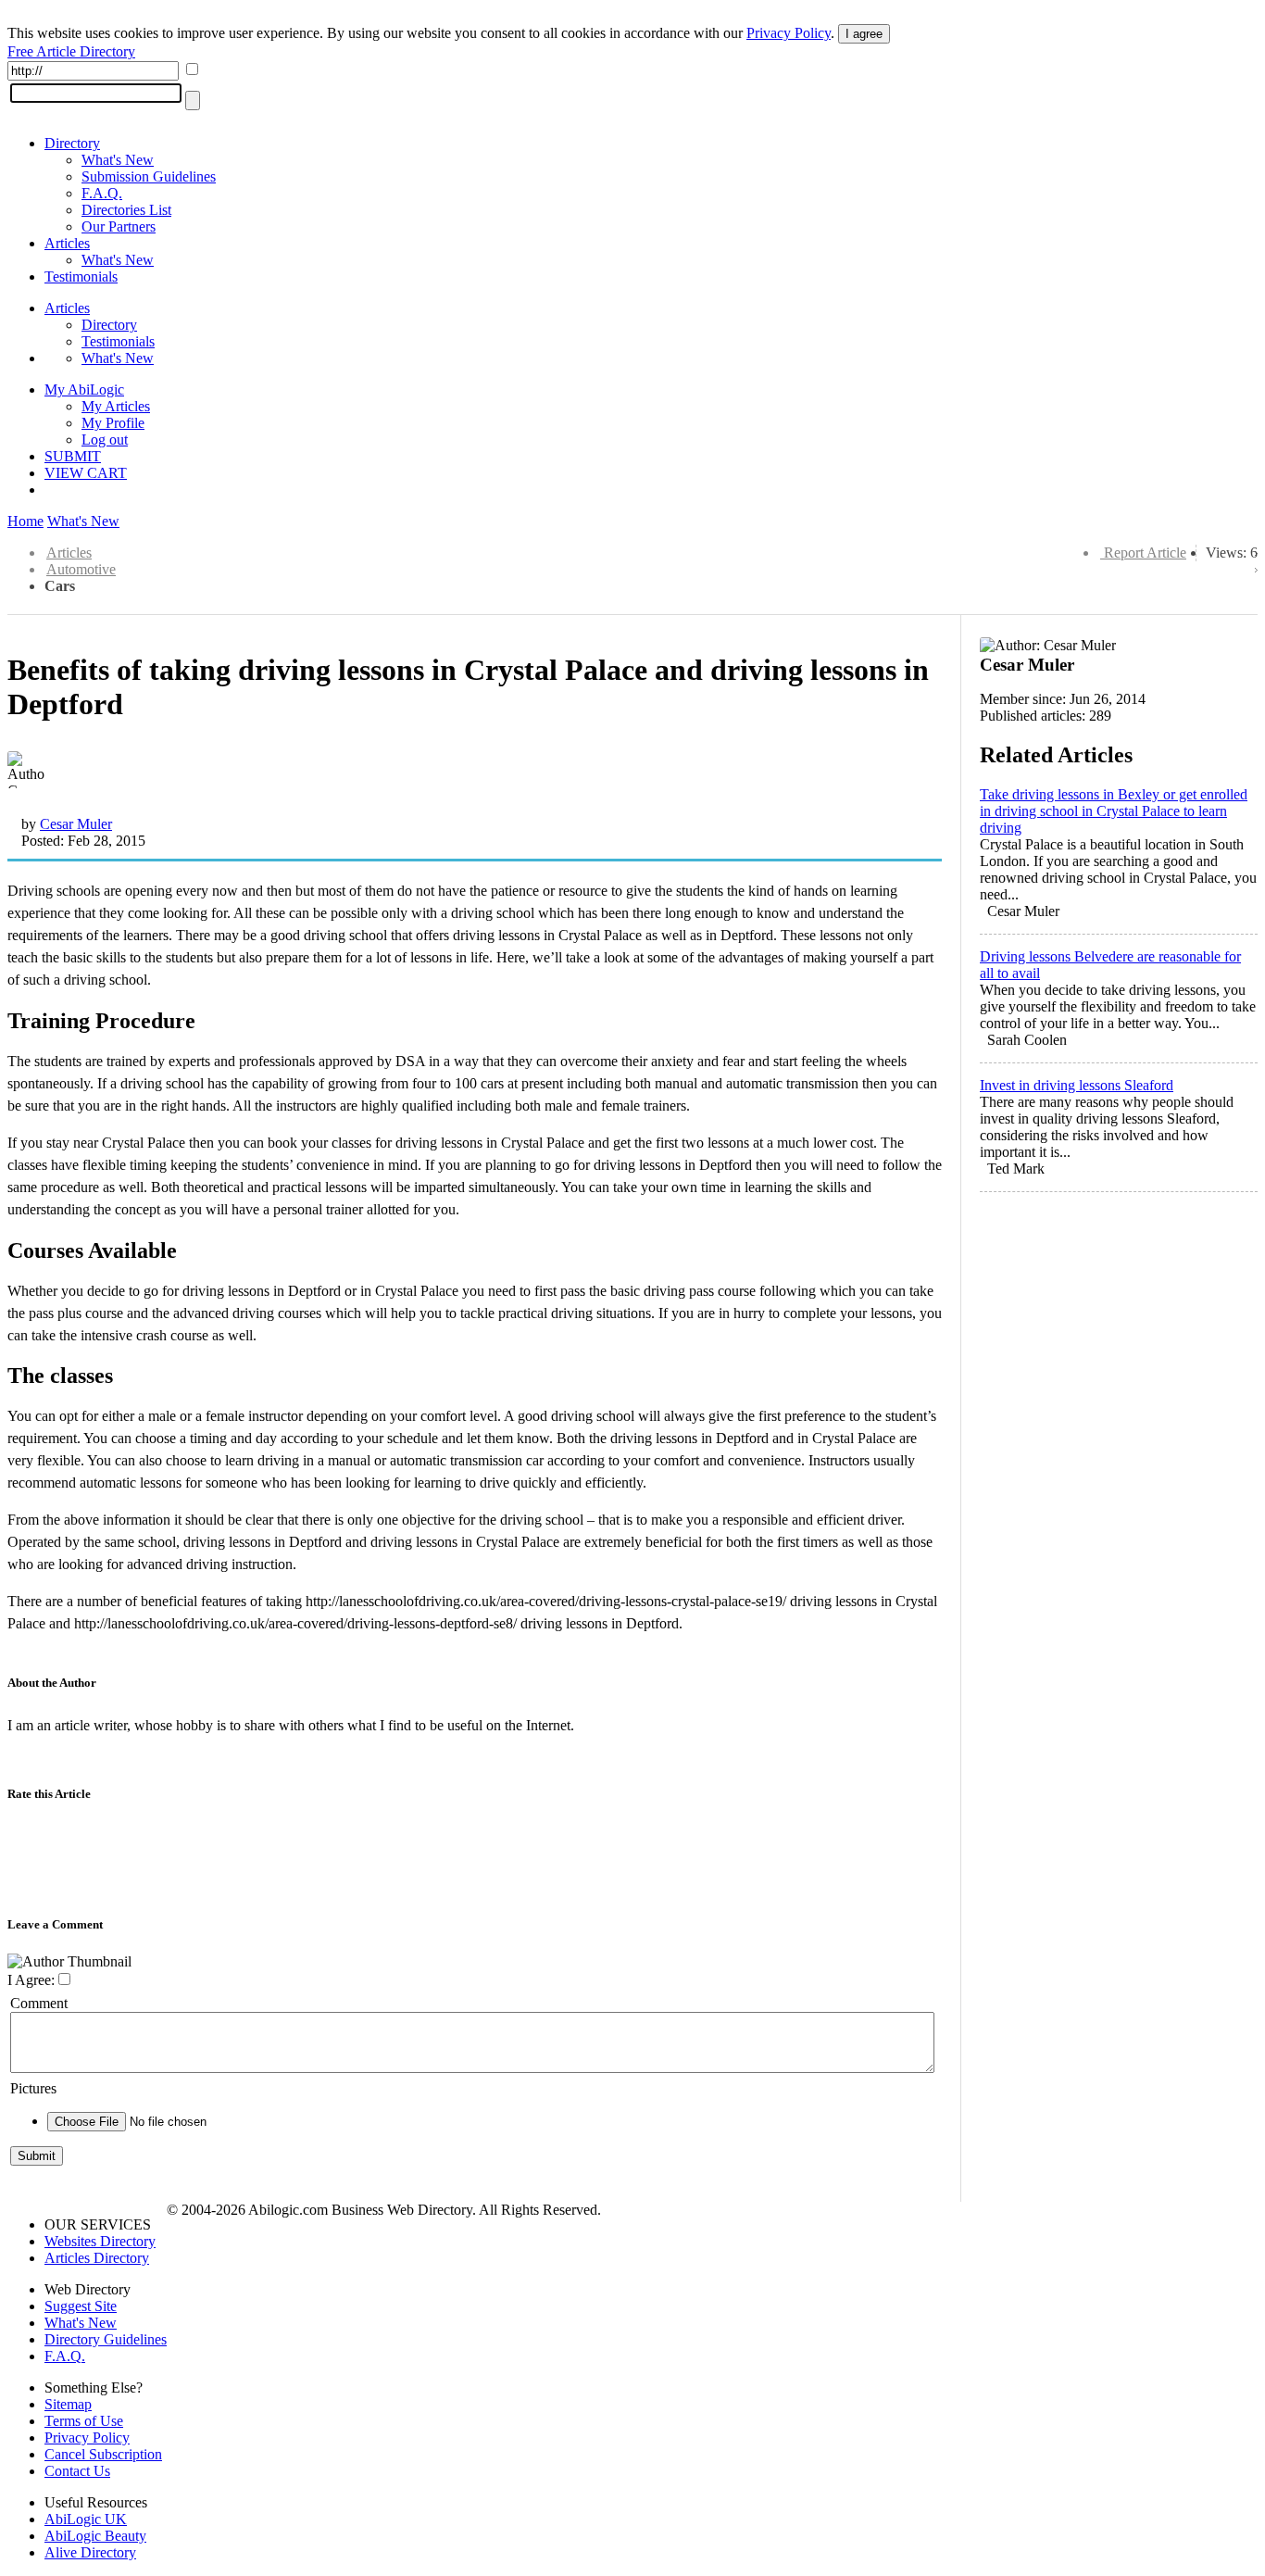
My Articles (116, 406)
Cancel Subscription (103, 2454)
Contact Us (77, 2471)
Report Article (1145, 553)
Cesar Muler (76, 824)
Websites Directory (100, 2241)
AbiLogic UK (86, 2519)
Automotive (81, 569)
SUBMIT (73, 456)
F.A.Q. (102, 193)
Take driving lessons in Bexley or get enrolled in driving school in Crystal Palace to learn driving (1114, 811)
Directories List (126, 210)
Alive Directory (90, 2552)
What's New (118, 160)
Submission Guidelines (149, 176)
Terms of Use (84, 2421)
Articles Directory (97, 2258)
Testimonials (81, 276)
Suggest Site (81, 2306)
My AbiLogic (84, 390)
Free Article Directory (71, 51)
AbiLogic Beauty (95, 2536)
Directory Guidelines (106, 2339)
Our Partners (119, 226)
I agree (864, 34)
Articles (67, 243)
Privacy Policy (789, 33)
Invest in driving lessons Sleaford (1077, 1085)
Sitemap (68, 2404)
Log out (105, 440)
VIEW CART (86, 473)
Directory (72, 143)
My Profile (113, 423)
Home (25, 521)
